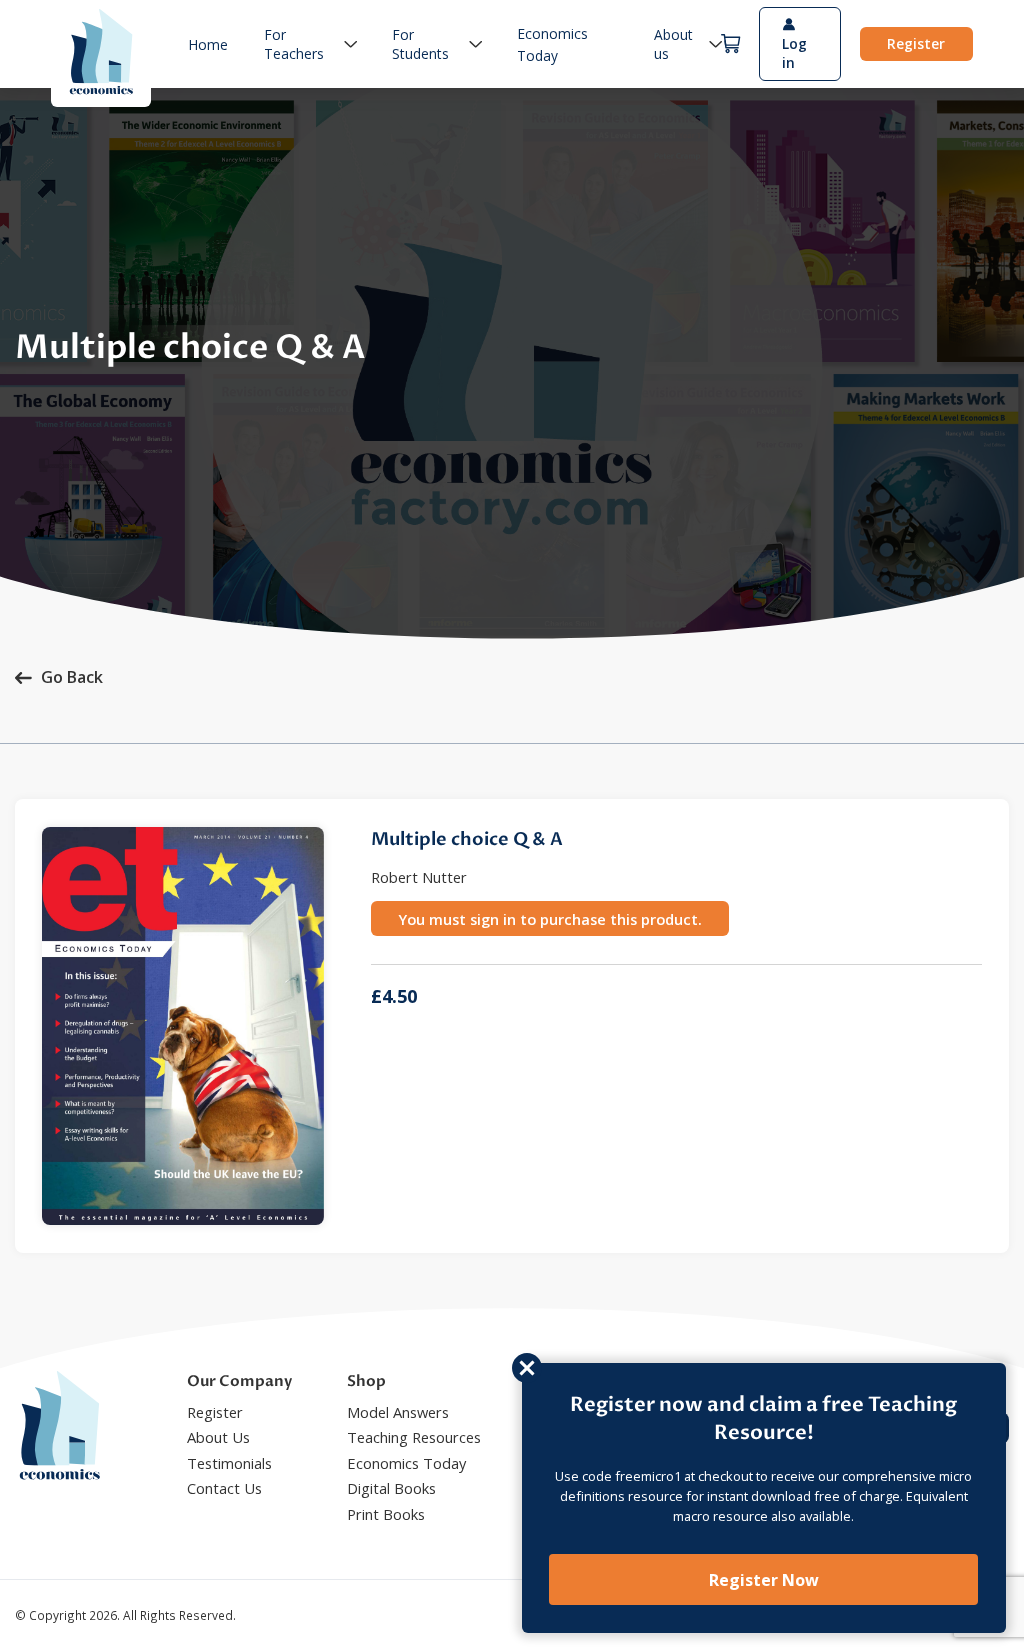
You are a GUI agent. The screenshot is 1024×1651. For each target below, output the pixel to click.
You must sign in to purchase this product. (550, 919)
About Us (218, 1437)
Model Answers (398, 1412)
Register (916, 43)
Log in (794, 53)
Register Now (764, 1580)
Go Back (72, 677)
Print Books (386, 1514)
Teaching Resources (414, 1437)
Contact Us (224, 1488)
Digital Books (391, 1488)
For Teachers (294, 44)
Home (208, 44)
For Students (420, 44)
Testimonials (229, 1463)
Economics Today (406, 1463)
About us (673, 44)
